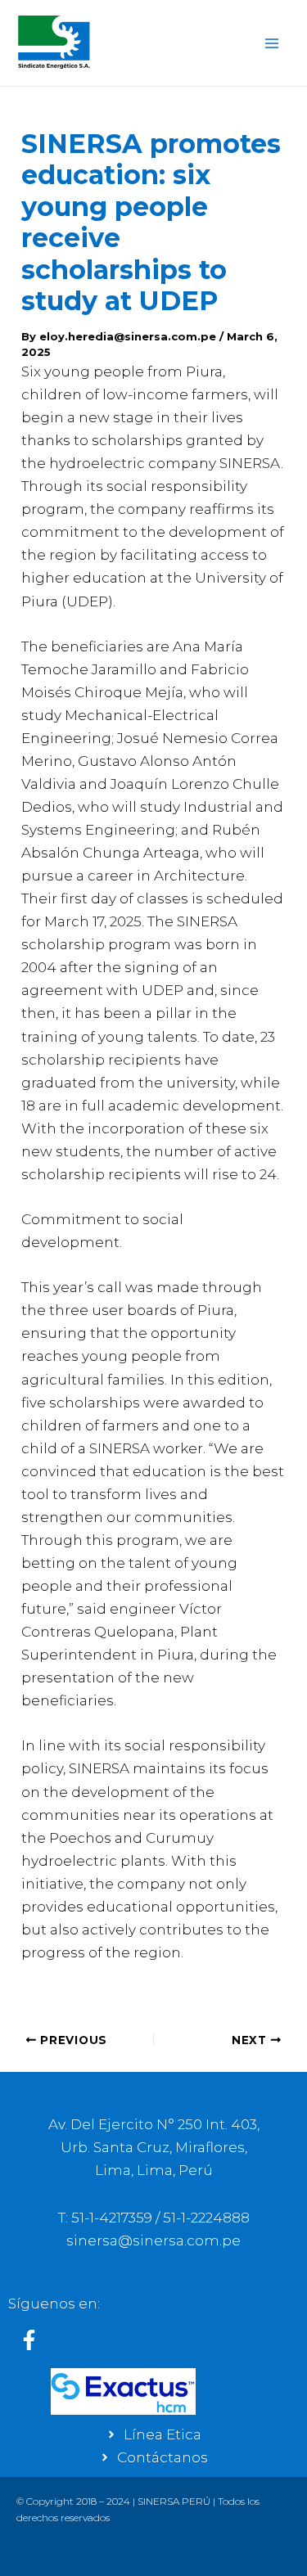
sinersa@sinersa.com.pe (153, 2240)
